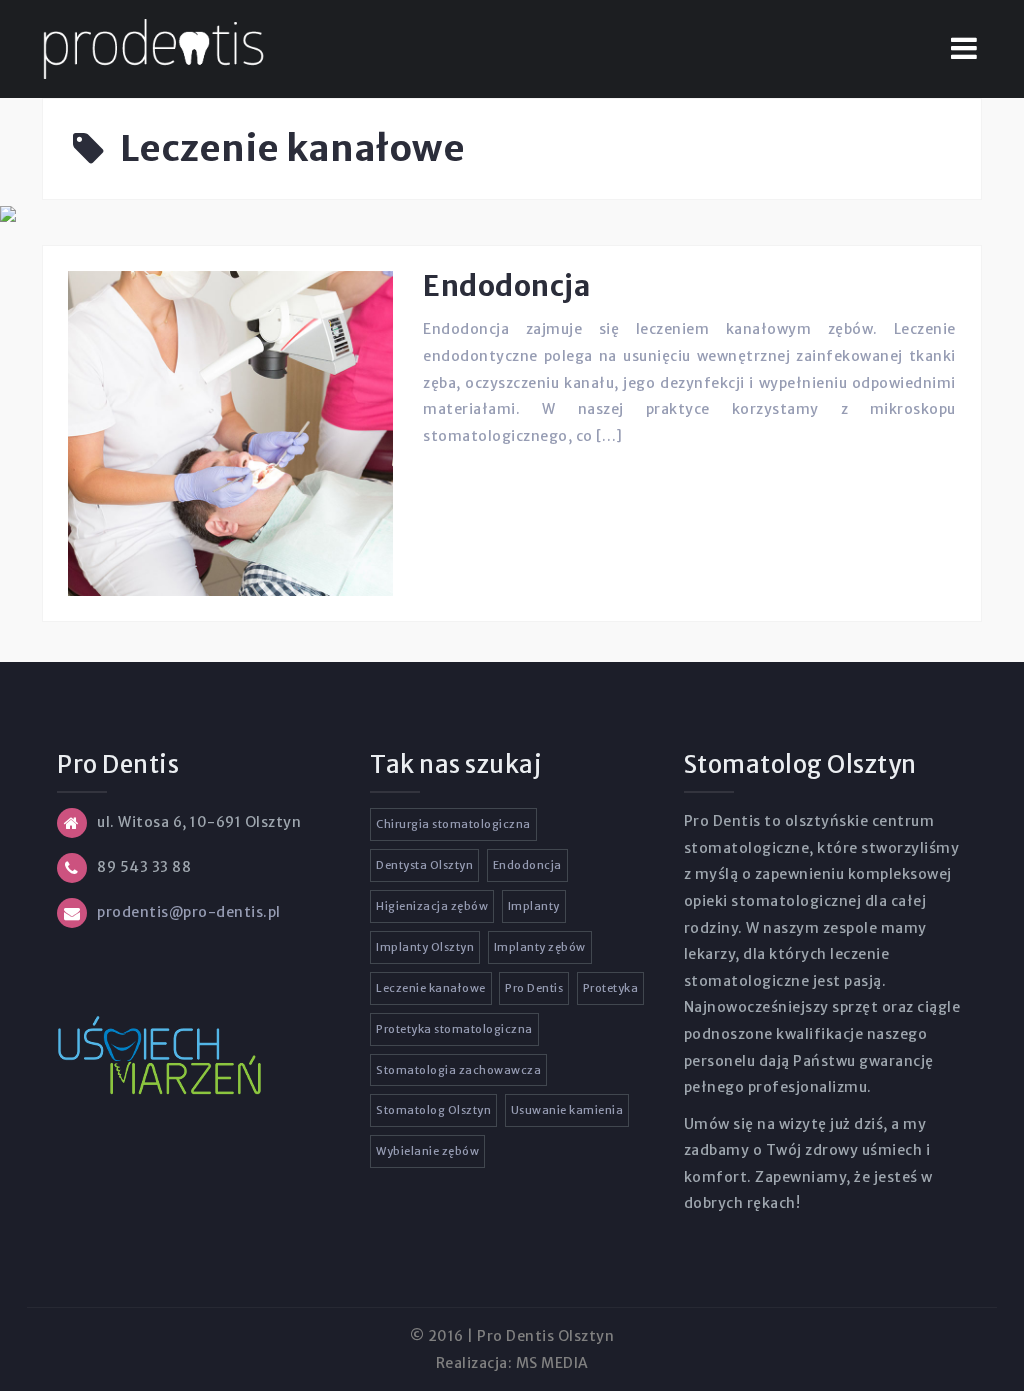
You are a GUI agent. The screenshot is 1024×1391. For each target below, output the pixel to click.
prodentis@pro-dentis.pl (189, 912)
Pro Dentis (534, 988)
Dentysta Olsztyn (424, 865)
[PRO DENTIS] (153, 48)
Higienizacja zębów (432, 906)
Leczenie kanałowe (431, 988)
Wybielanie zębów (427, 1151)
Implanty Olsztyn (425, 947)
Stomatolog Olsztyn (433, 1110)
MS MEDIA (552, 1363)
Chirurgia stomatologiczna (453, 824)
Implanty (534, 906)
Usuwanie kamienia (567, 1110)
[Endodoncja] (230, 432)
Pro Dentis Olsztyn (545, 1336)
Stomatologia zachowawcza (458, 1070)
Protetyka (611, 988)
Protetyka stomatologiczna (454, 1029)
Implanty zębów (540, 947)
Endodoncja (506, 286)
